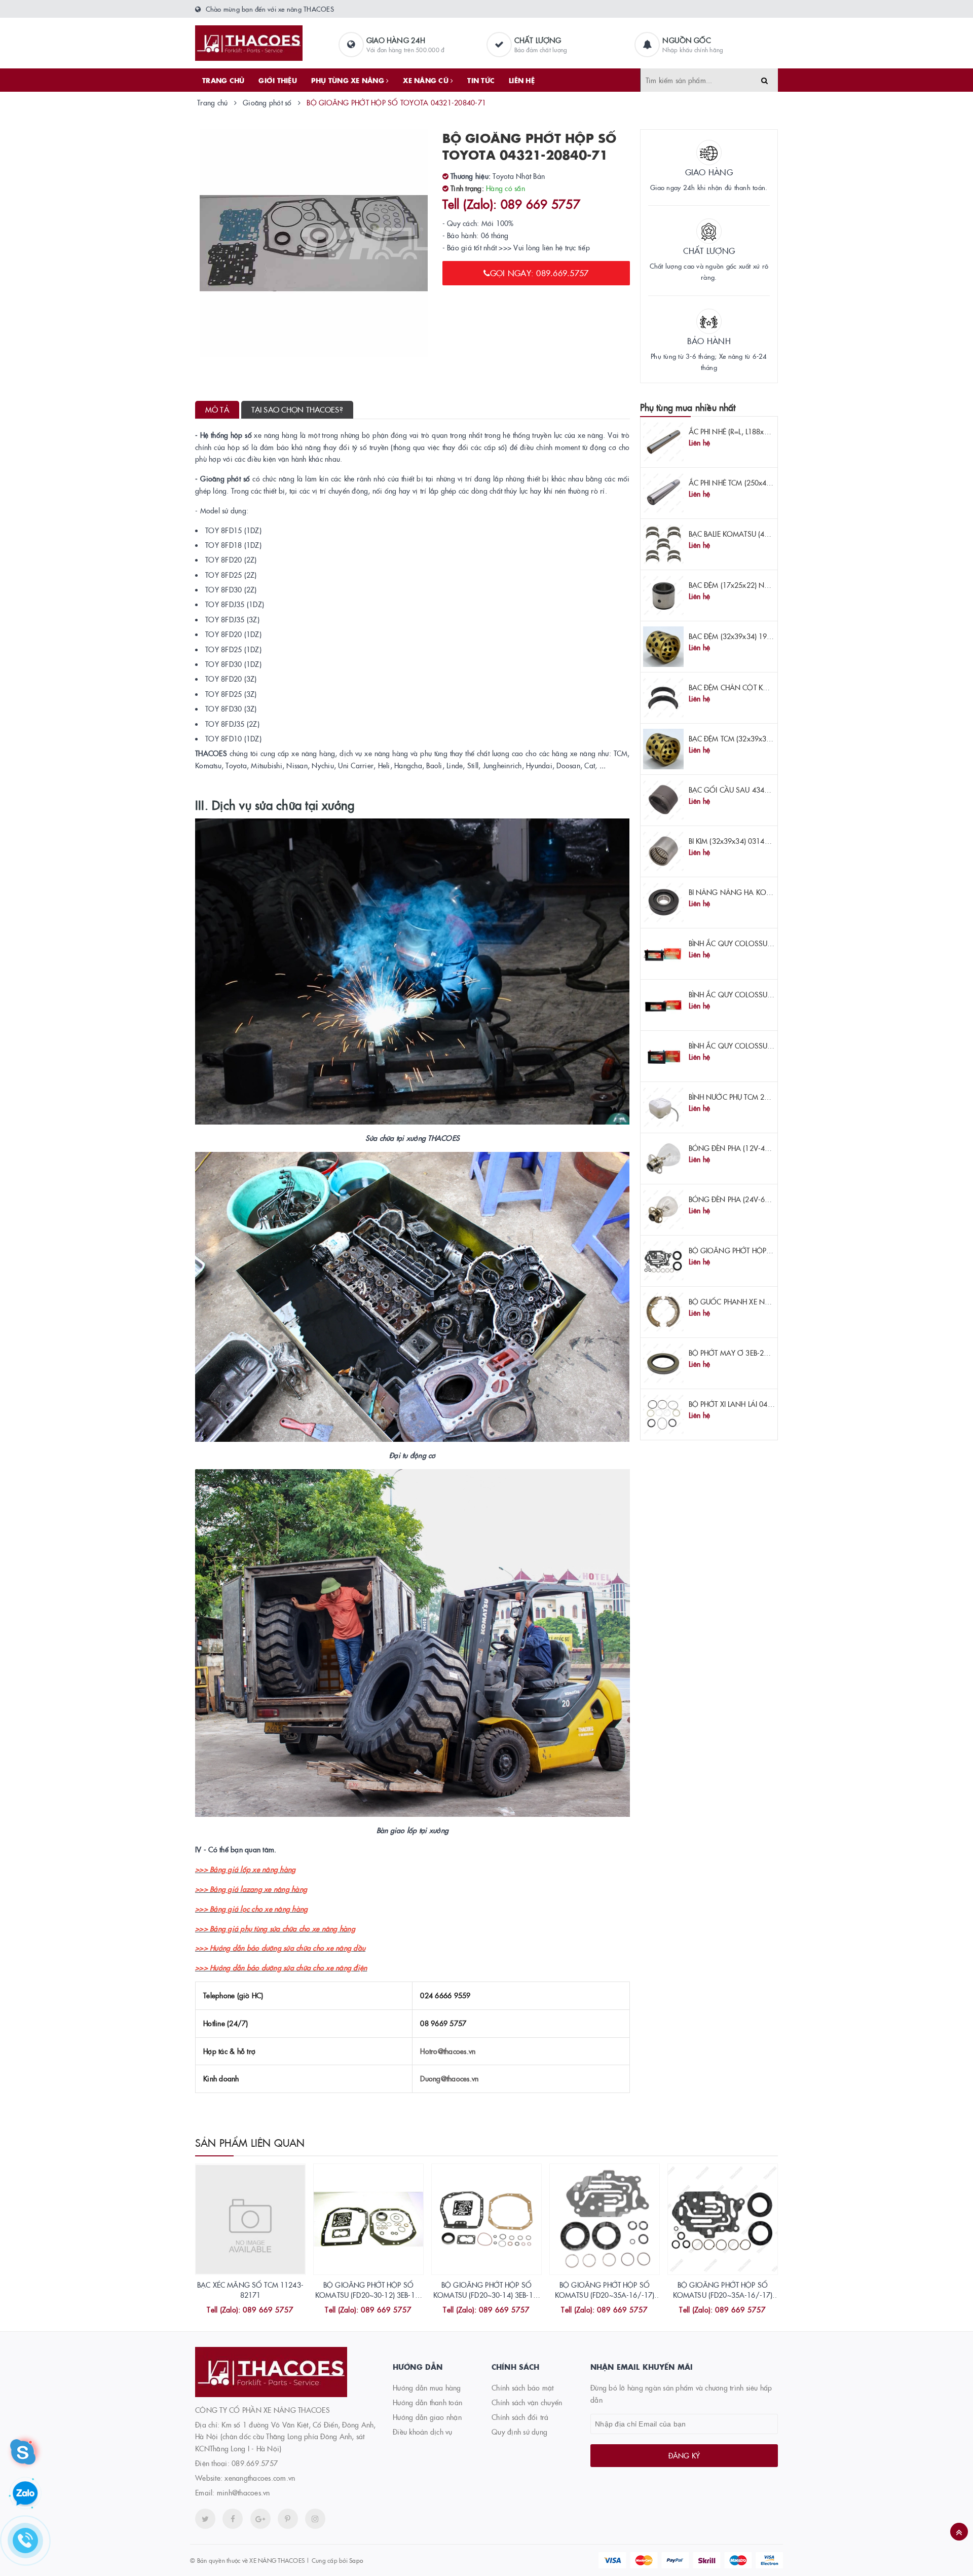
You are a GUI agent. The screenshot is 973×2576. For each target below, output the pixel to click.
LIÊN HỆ (522, 80)
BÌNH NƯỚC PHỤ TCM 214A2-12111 (747, 1097)
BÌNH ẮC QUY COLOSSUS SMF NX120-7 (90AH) (766, 1046)
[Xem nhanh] (261, 2311)
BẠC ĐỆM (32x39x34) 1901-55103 (744, 636)
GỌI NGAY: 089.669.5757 (539, 273)
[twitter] (205, 2519)
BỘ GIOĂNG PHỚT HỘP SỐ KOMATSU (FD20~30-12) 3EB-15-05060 (368, 2294)
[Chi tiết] (237, 2311)
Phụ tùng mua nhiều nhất (688, 407)
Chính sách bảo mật (523, 2387)
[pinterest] (315, 2519)
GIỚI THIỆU (278, 80)
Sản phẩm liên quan (250, 2142)
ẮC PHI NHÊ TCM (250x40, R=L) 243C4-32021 (762, 482)
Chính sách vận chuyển (527, 2402)
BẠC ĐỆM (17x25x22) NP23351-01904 (750, 585)
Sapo (356, 2560)
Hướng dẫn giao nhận (427, 2417)
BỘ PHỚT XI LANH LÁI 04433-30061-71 (752, 1404)
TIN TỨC (481, 80)
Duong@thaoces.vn (449, 2078)
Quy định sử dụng (519, 2432)
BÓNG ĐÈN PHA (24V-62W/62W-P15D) (753, 1199)
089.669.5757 (255, 2463)
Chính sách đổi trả (520, 2417)
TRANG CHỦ (223, 80)
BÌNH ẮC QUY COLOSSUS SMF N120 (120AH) (762, 994)
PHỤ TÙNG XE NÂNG (349, 80)
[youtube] (288, 2519)
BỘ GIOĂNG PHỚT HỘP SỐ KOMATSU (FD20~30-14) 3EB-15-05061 (486, 2294)
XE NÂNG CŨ (427, 80)
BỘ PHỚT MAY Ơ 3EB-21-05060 (740, 1353)
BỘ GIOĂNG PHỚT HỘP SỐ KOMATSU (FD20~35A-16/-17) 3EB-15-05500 (605, 2294)
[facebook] (233, 2519)
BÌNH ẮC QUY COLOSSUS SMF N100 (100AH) (762, 943)
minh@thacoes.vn (244, 2492)
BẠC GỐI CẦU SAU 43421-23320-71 (748, 790)
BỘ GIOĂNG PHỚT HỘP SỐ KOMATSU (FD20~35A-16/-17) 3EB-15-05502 (723, 2294)
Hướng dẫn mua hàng (427, 2387)
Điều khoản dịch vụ (423, 2432)
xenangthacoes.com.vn (260, 2478)
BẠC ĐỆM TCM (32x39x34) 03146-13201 (754, 738)
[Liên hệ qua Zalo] (25, 2494)
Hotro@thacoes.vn (448, 2051)
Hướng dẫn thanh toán (427, 2402)
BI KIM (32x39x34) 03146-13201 (740, 841)
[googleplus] (260, 2519)
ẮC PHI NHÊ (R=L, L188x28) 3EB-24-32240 (755, 431)
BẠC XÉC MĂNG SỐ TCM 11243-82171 (250, 2290)
